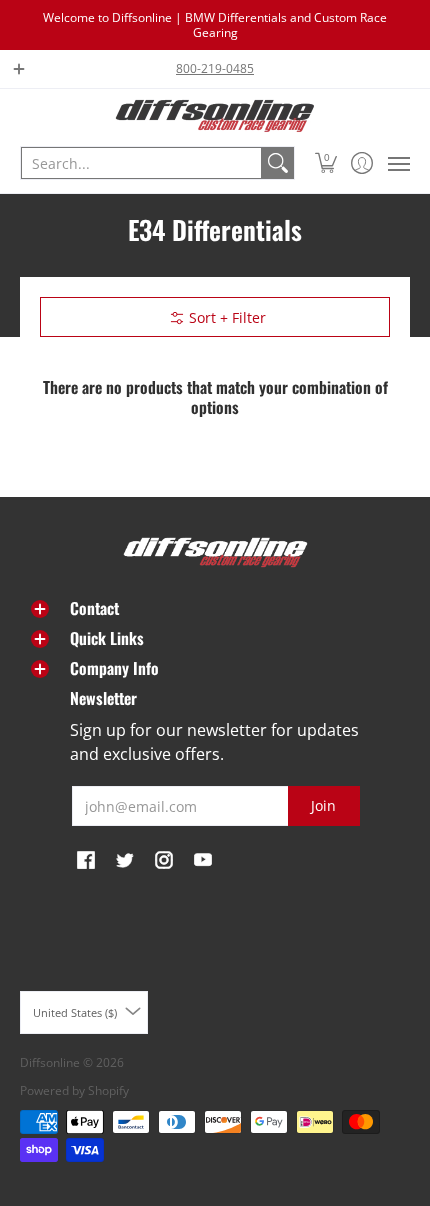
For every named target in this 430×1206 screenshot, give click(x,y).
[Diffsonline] (215, 116)
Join (323, 805)
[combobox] (141, 163)
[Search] (278, 163)
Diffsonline (50, 1062)
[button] (326, 163)
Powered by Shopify (74, 1090)
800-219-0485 (215, 68)
